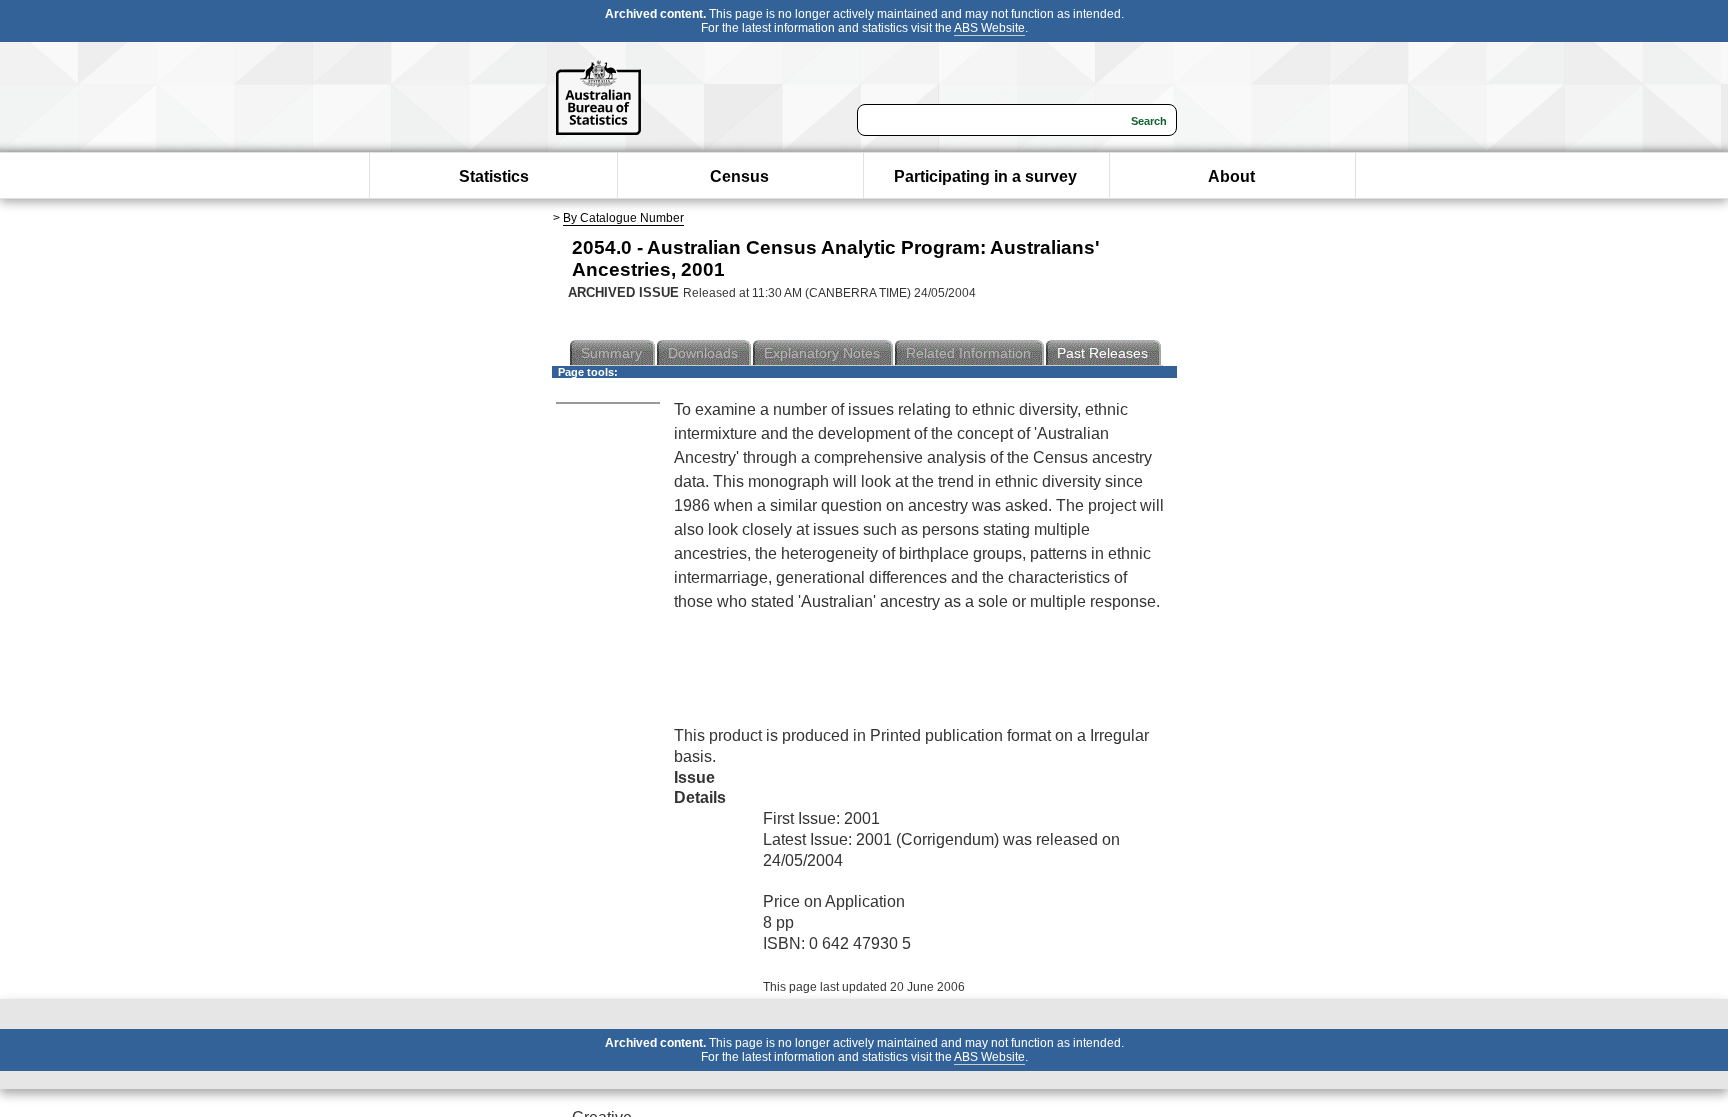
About (1231, 176)
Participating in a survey (985, 176)
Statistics (494, 176)
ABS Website (989, 28)
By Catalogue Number (623, 218)
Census (739, 176)
